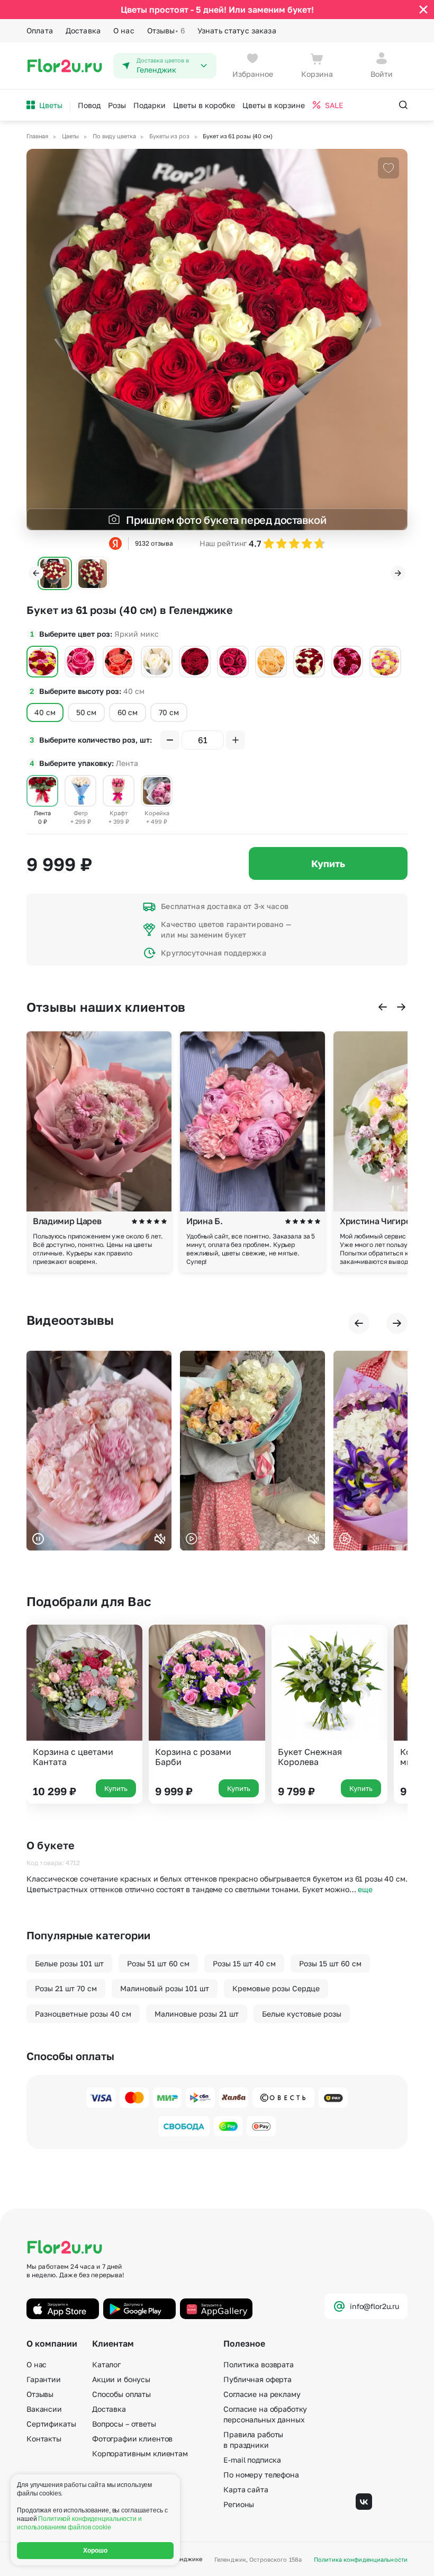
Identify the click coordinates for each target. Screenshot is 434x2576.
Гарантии (44, 2379)
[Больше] (236, 740)
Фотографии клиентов (132, 2439)
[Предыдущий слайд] (36, 573)
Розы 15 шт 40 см (244, 1963)
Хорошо (96, 2551)
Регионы (239, 2504)
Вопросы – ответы (124, 2424)
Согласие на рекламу (262, 2394)
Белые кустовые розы (302, 2014)
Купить (328, 863)
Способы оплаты (121, 2394)
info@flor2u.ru (374, 2306)
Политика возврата (259, 2364)
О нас (124, 30)
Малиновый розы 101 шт (165, 1988)
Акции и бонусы (121, 2379)
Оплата (40, 30)
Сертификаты (51, 2424)
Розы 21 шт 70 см (66, 1988)
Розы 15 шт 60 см (330, 1963)
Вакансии (44, 2409)
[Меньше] (170, 740)
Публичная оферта (257, 2379)
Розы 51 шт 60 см (158, 1963)
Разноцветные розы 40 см (83, 2014)
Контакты (44, 2439)
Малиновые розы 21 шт (197, 2014)
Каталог (106, 2364)
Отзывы (166, 30)
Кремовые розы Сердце (276, 1988)
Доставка (83, 30)
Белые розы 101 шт (69, 1963)
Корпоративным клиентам (140, 2453)
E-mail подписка (252, 2460)
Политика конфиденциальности (361, 2559)
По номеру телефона (261, 2475)
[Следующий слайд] (398, 573)
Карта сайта (246, 2489)
